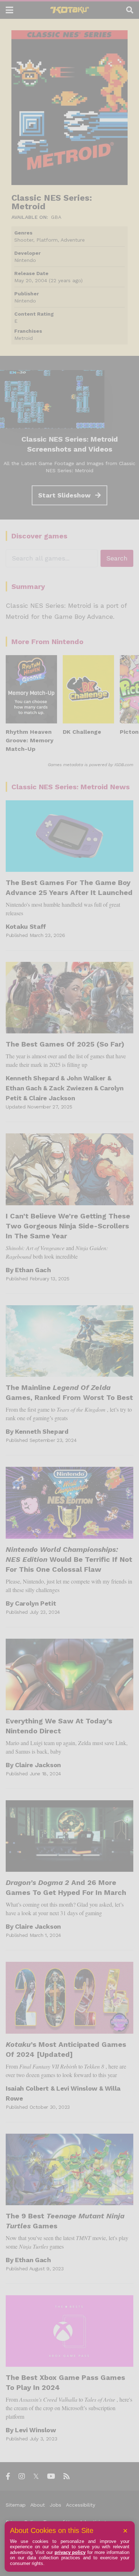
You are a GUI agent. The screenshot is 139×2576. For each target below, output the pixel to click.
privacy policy (70, 2552)
